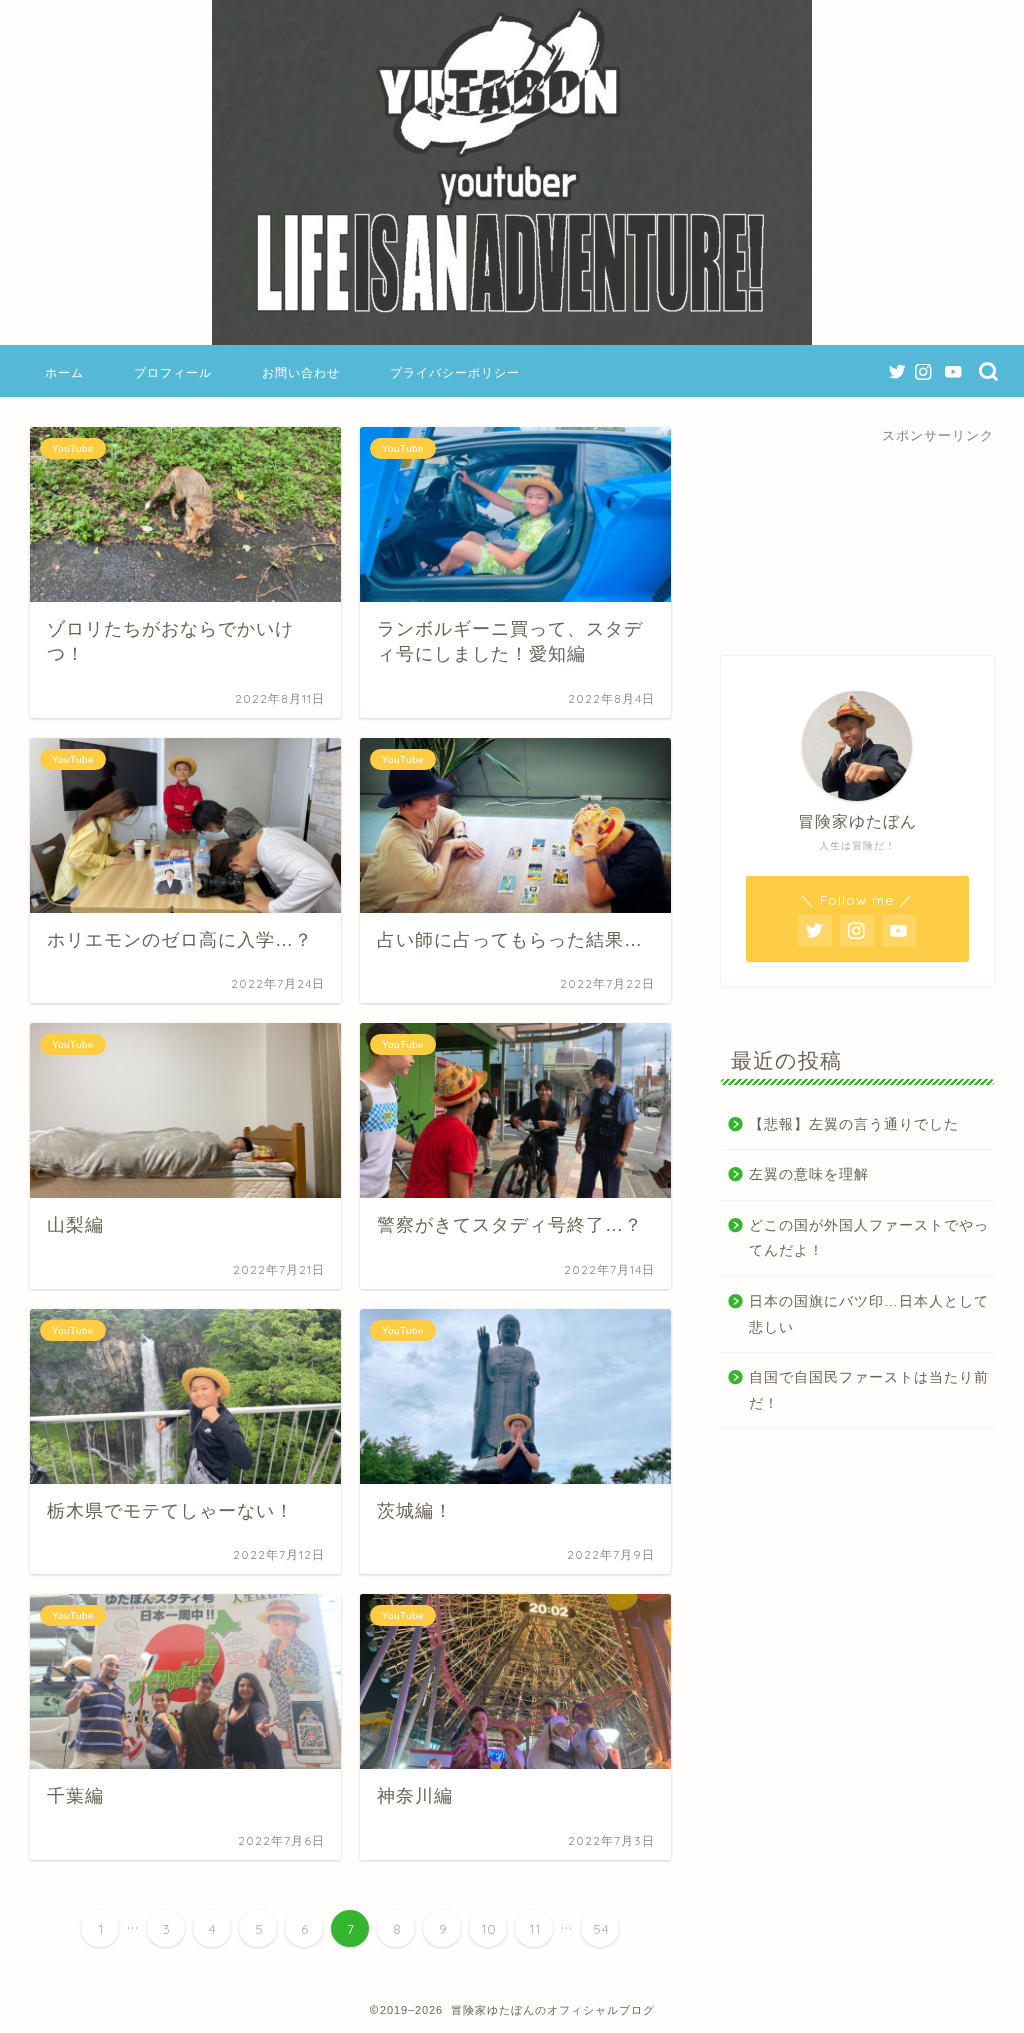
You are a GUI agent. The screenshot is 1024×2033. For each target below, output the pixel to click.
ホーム (64, 372)
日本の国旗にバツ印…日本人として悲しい (869, 1314)
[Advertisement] (857, 532)
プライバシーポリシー (455, 372)
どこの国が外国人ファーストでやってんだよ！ (869, 1238)
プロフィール (173, 372)
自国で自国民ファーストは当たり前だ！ (869, 1390)
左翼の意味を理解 (809, 1174)
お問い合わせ (301, 372)
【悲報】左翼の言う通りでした (854, 1124)
